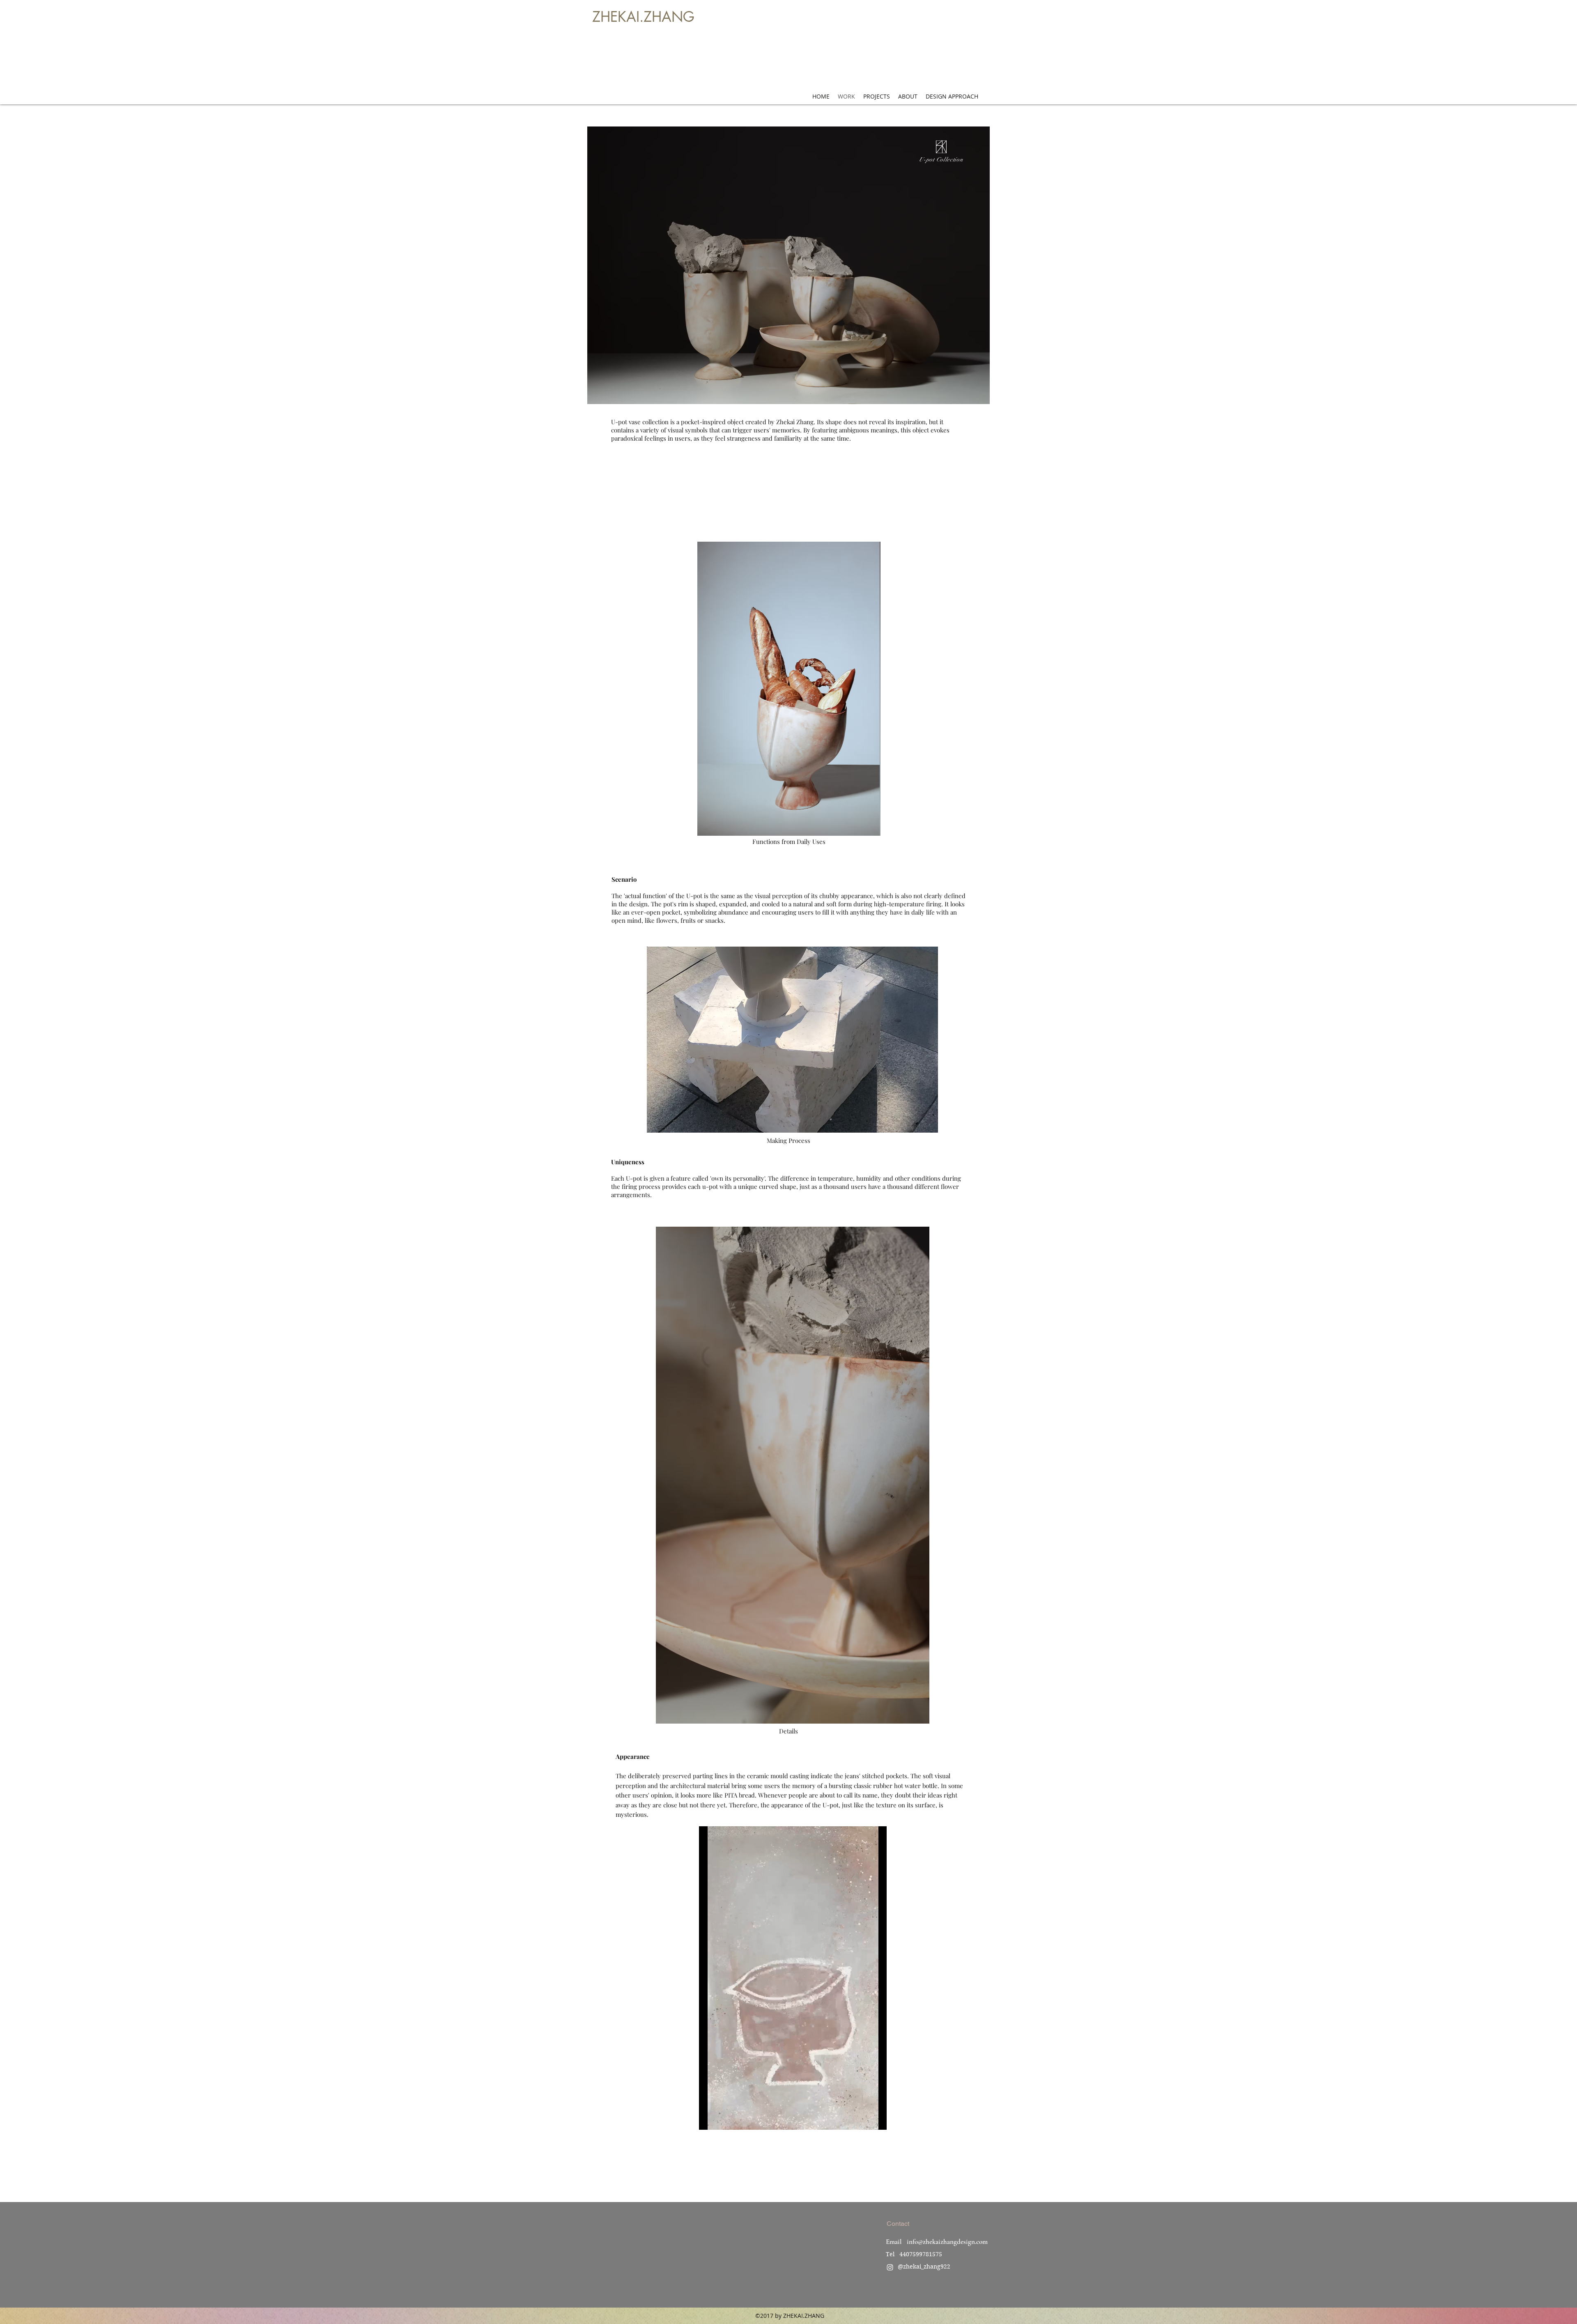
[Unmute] (724, 2119)
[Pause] (710, 2119)
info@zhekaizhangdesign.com (947, 2242)
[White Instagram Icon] (890, 2267)
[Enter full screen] (876, 2119)
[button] (788, 265)
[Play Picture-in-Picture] (862, 2119)
